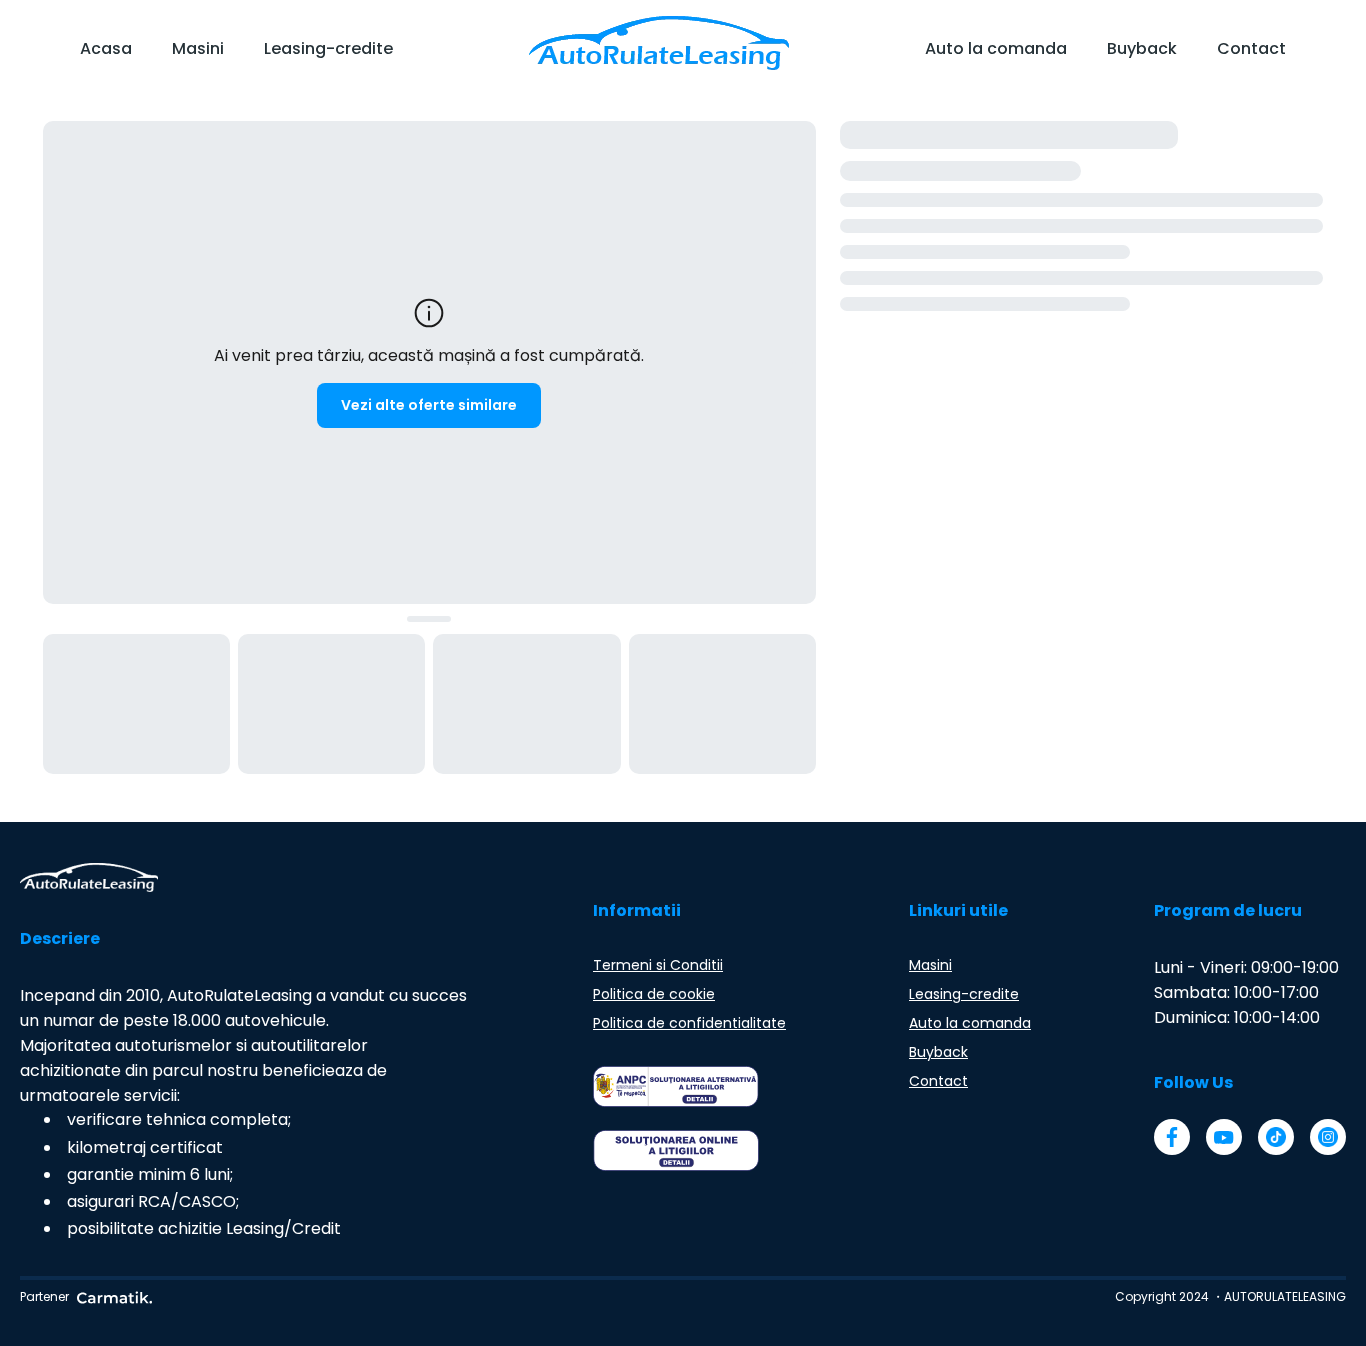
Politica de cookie (654, 994)
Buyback (1142, 48)
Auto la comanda (996, 48)
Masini (198, 48)
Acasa (106, 48)
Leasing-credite (328, 48)
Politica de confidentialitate (689, 1023)
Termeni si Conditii (658, 965)
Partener (44, 1296)
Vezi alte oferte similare (429, 405)
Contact (1251, 48)
